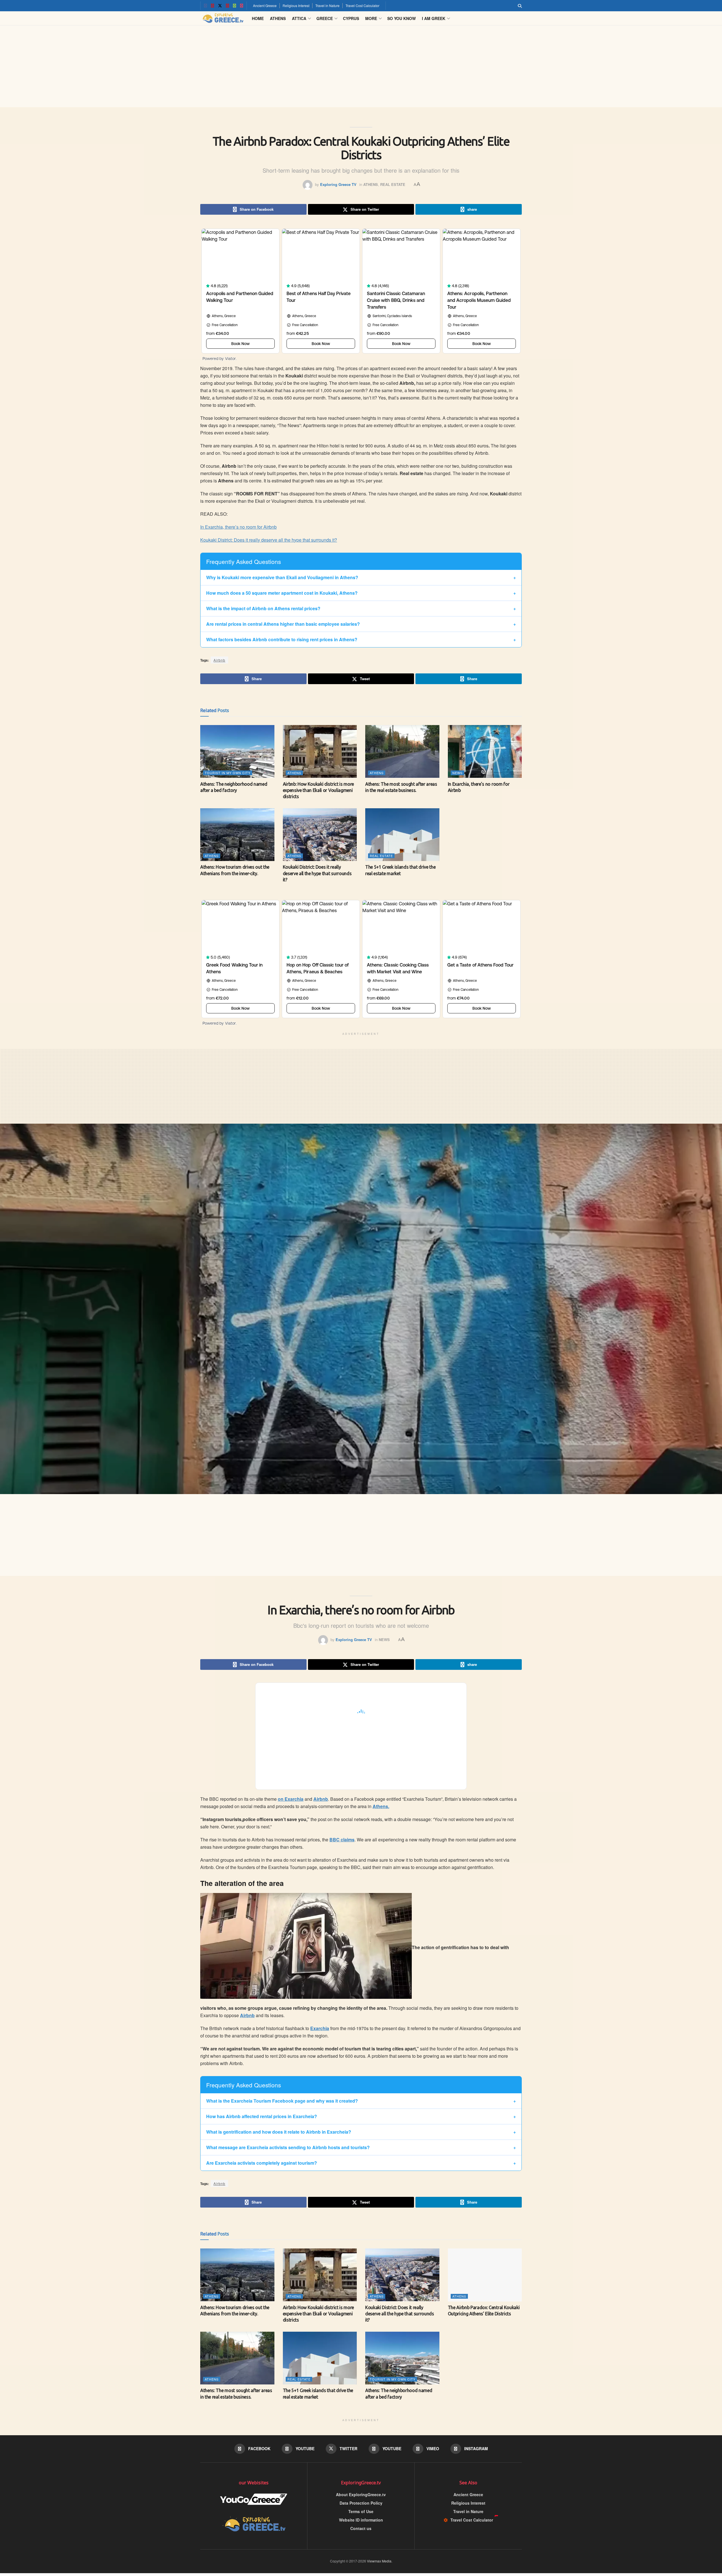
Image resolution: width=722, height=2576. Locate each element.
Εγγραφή (321, 1325)
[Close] (424, 1233)
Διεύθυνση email (324, 1269)
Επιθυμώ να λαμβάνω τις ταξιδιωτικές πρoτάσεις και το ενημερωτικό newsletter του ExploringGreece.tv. (360, 1302)
